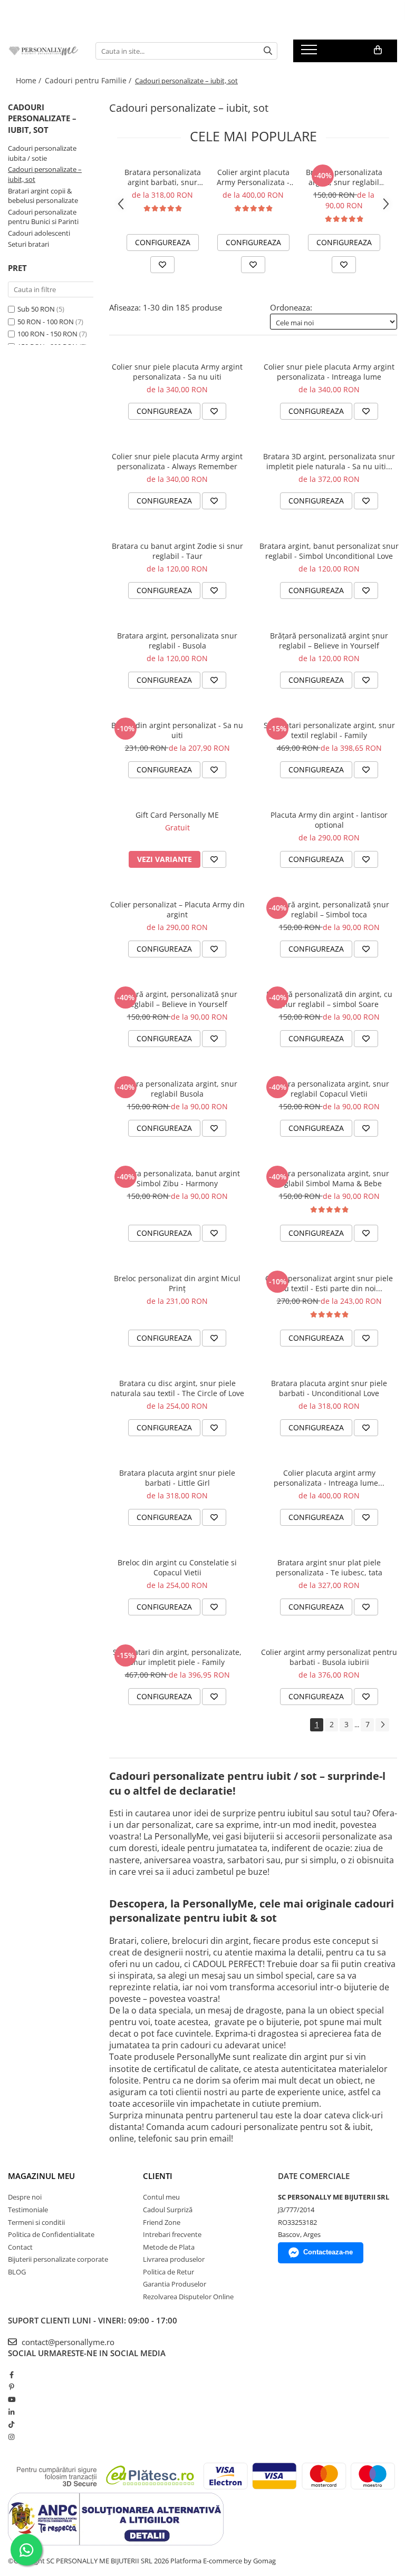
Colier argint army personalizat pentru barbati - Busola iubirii (329, 1657)
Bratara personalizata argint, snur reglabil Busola (177, 1089)
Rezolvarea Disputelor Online (188, 2297)
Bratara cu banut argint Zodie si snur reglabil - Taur (177, 551)
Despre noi (25, 2197)
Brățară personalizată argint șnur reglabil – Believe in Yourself (329, 641)
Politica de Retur (168, 2272)
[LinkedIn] (11, 2412)
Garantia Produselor (175, 2284)
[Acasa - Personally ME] (44, 51)
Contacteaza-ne (328, 2252)
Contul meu (161, 2197)
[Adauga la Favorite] (162, 265)
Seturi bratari (28, 244)
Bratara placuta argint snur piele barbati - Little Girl (177, 1478)
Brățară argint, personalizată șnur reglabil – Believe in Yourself (177, 999)
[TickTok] (11, 2424)
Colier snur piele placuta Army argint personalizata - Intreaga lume (329, 372)
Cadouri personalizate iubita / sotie (42, 153)
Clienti (158, 2176)
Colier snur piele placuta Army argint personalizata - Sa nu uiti (177, 372)
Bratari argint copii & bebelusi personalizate (43, 196)
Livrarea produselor (174, 2259)
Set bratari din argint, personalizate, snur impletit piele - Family (177, 1657)
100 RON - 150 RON (47, 334)
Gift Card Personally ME (177, 815)
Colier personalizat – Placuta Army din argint (177, 909)
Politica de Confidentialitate (51, 2234)
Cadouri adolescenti (39, 233)
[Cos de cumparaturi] (378, 50)
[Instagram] (11, 2437)
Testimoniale (28, 2210)
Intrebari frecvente (172, 2234)
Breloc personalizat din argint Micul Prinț (177, 1283)
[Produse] (310, 53)
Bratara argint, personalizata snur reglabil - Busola (177, 641)
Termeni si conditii (36, 2222)
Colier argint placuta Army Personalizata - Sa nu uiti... (253, 177)
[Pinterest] (11, 2387)
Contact (20, 2247)
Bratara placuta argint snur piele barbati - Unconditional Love (329, 1388)
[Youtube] (11, 2399)
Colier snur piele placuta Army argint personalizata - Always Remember (177, 461)
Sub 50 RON (36, 309)
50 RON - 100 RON (46, 322)
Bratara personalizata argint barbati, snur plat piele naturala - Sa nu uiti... (163, 177)
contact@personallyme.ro (67, 2342)
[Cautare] (268, 51)
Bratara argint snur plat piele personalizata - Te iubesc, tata (329, 1567)
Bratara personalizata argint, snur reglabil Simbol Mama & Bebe (344, 177)
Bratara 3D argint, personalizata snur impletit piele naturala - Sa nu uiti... (329, 461)
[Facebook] (11, 2375)
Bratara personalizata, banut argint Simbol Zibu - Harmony (177, 1178)
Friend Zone (162, 2222)
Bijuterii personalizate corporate (58, 2259)
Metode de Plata (169, 2247)
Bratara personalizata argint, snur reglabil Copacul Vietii (329, 1089)
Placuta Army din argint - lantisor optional (329, 820)
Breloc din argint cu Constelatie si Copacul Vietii (177, 1567)
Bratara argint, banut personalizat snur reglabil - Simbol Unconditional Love (329, 551)
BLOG (17, 2272)
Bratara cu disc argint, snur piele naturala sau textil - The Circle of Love (177, 1388)
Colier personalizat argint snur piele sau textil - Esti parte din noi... (329, 1283)
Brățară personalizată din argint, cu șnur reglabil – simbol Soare (329, 999)
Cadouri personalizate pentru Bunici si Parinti (43, 217)
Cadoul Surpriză (168, 2210)
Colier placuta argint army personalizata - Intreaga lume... (329, 1478)
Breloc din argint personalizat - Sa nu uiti (177, 730)
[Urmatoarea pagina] (382, 1725)
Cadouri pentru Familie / (89, 80)
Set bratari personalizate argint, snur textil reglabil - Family (329, 730)
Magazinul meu (41, 2176)
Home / (30, 80)
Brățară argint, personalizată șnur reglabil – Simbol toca (329, 909)
